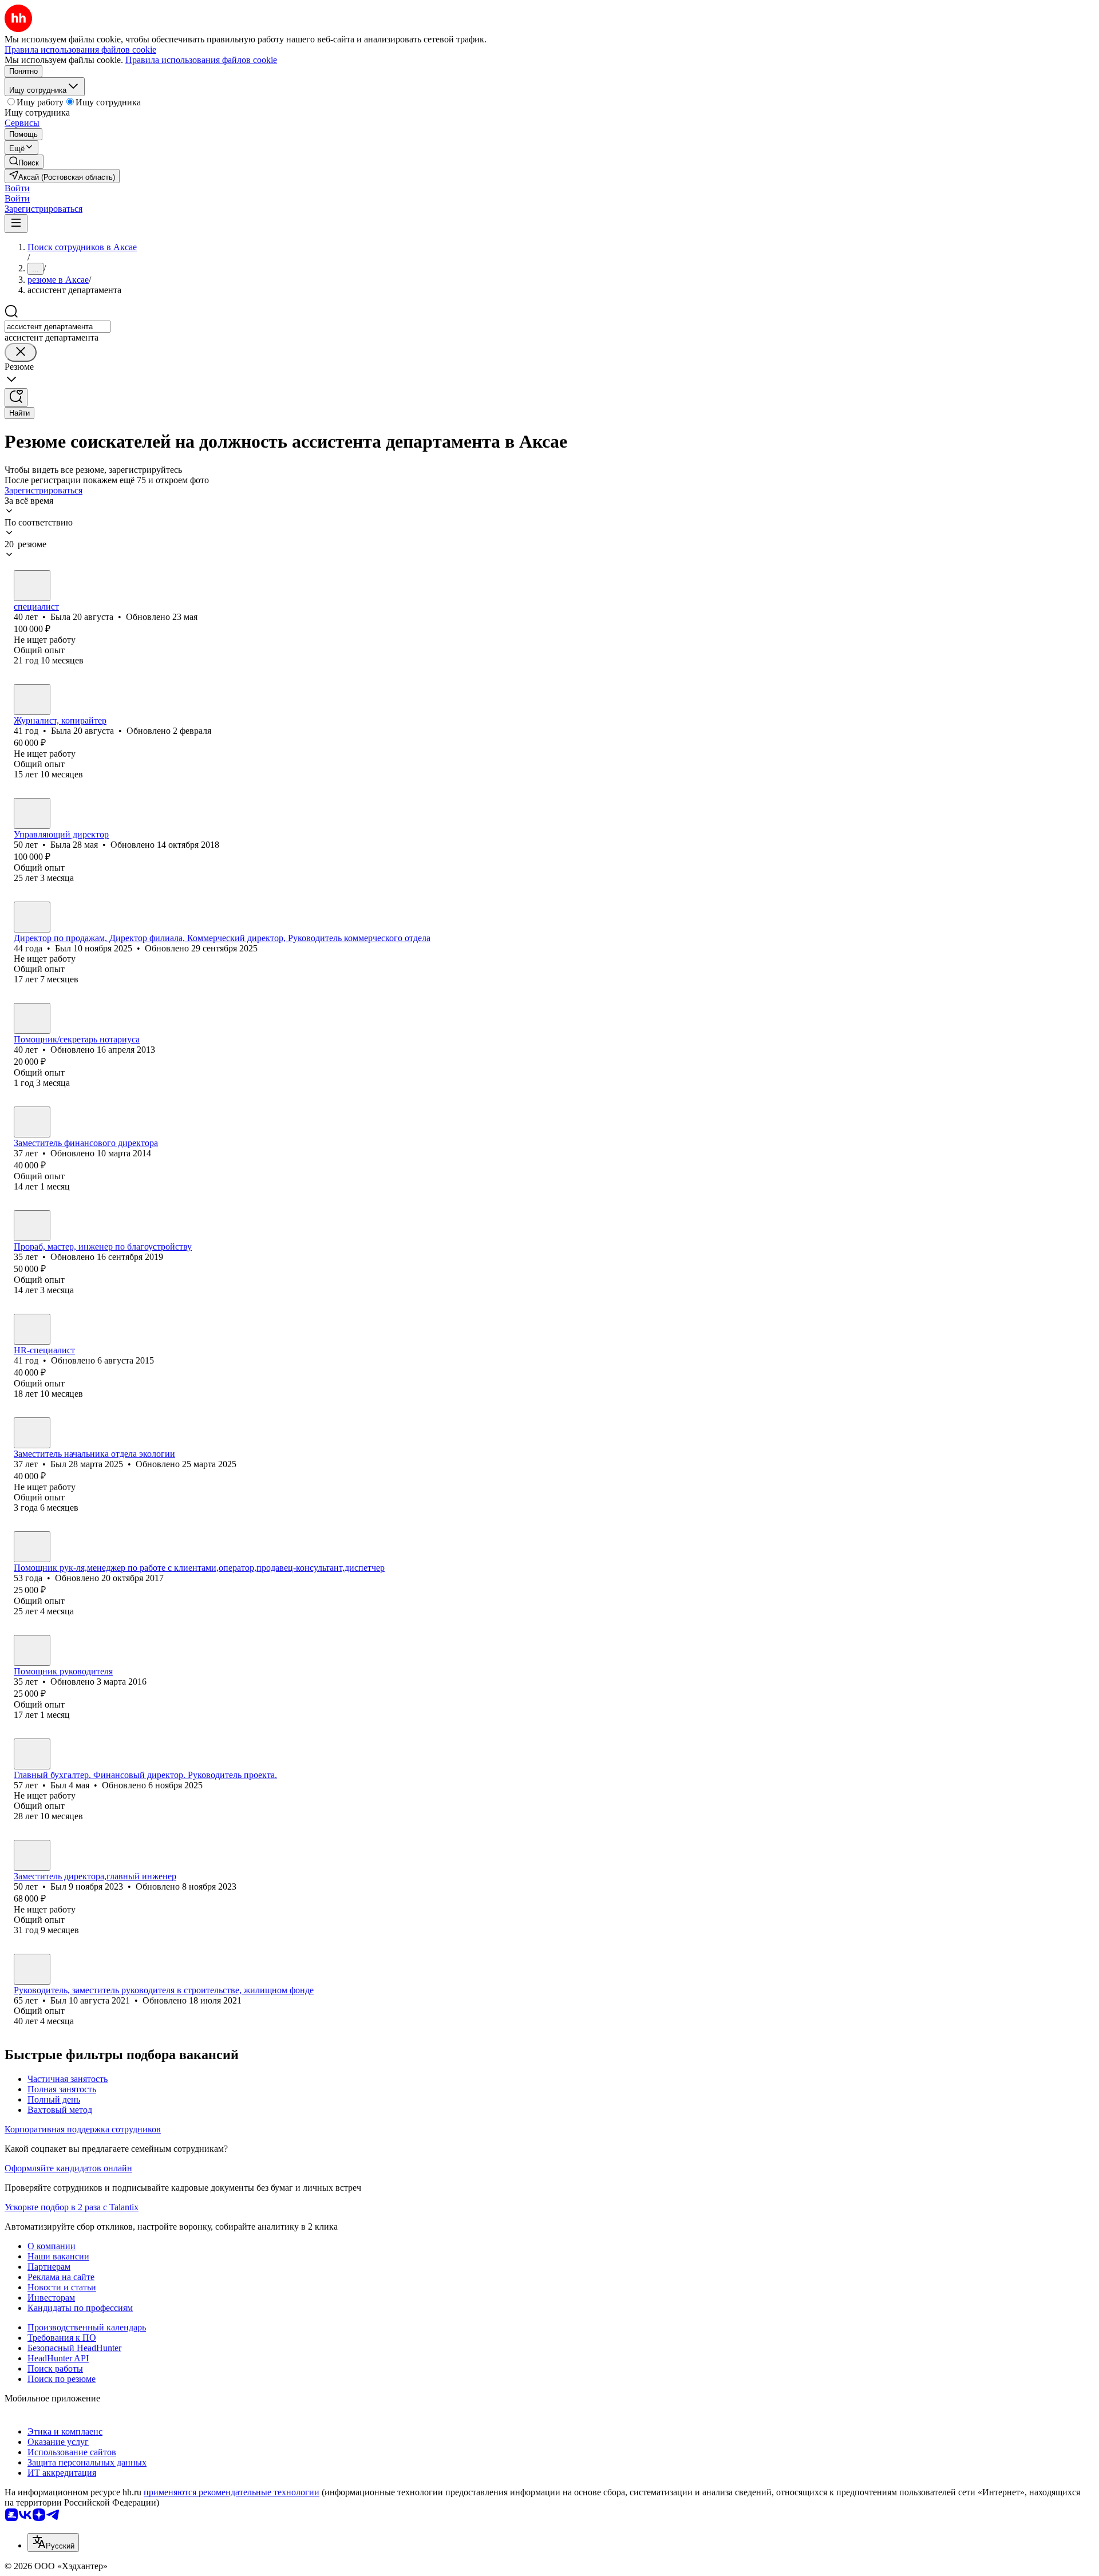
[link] (24, 162)
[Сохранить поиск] (16, 398)
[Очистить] (21, 352)
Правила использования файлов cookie (201, 60)
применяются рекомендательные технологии (232, 2492)
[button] (17, 188)
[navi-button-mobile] (16, 224)
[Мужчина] (32, 917)
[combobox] (58, 327)
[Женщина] (32, 586)
